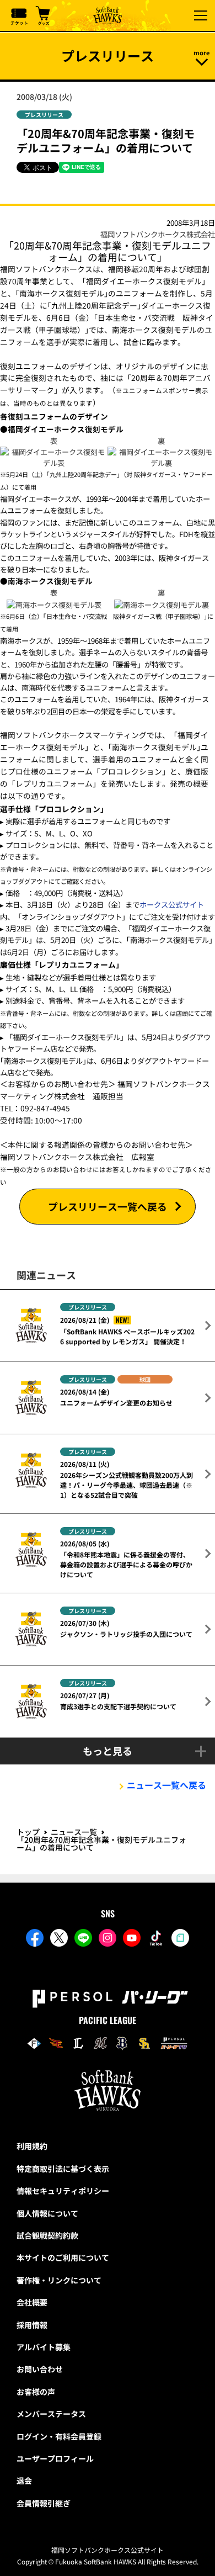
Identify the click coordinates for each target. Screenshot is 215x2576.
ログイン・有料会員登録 (59, 2436)
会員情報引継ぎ (44, 2503)
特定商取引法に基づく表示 (63, 2169)
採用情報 (32, 2325)
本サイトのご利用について (63, 2257)
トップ (28, 1832)
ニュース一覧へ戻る (166, 1785)
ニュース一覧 (74, 1832)
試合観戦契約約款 (47, 2235)
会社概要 (32, 2302)
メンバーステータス (51, 2414)
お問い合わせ (40, 2369)
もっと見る (108, 1751)
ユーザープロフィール (55, 2458)
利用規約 (32, 2146)
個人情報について (47, 2213)
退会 (24, 2480)
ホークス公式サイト (172, 905)
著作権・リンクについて (59, 2280)
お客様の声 (36, 2392)
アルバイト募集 (44, 2347)
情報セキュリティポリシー (63, 2191)
